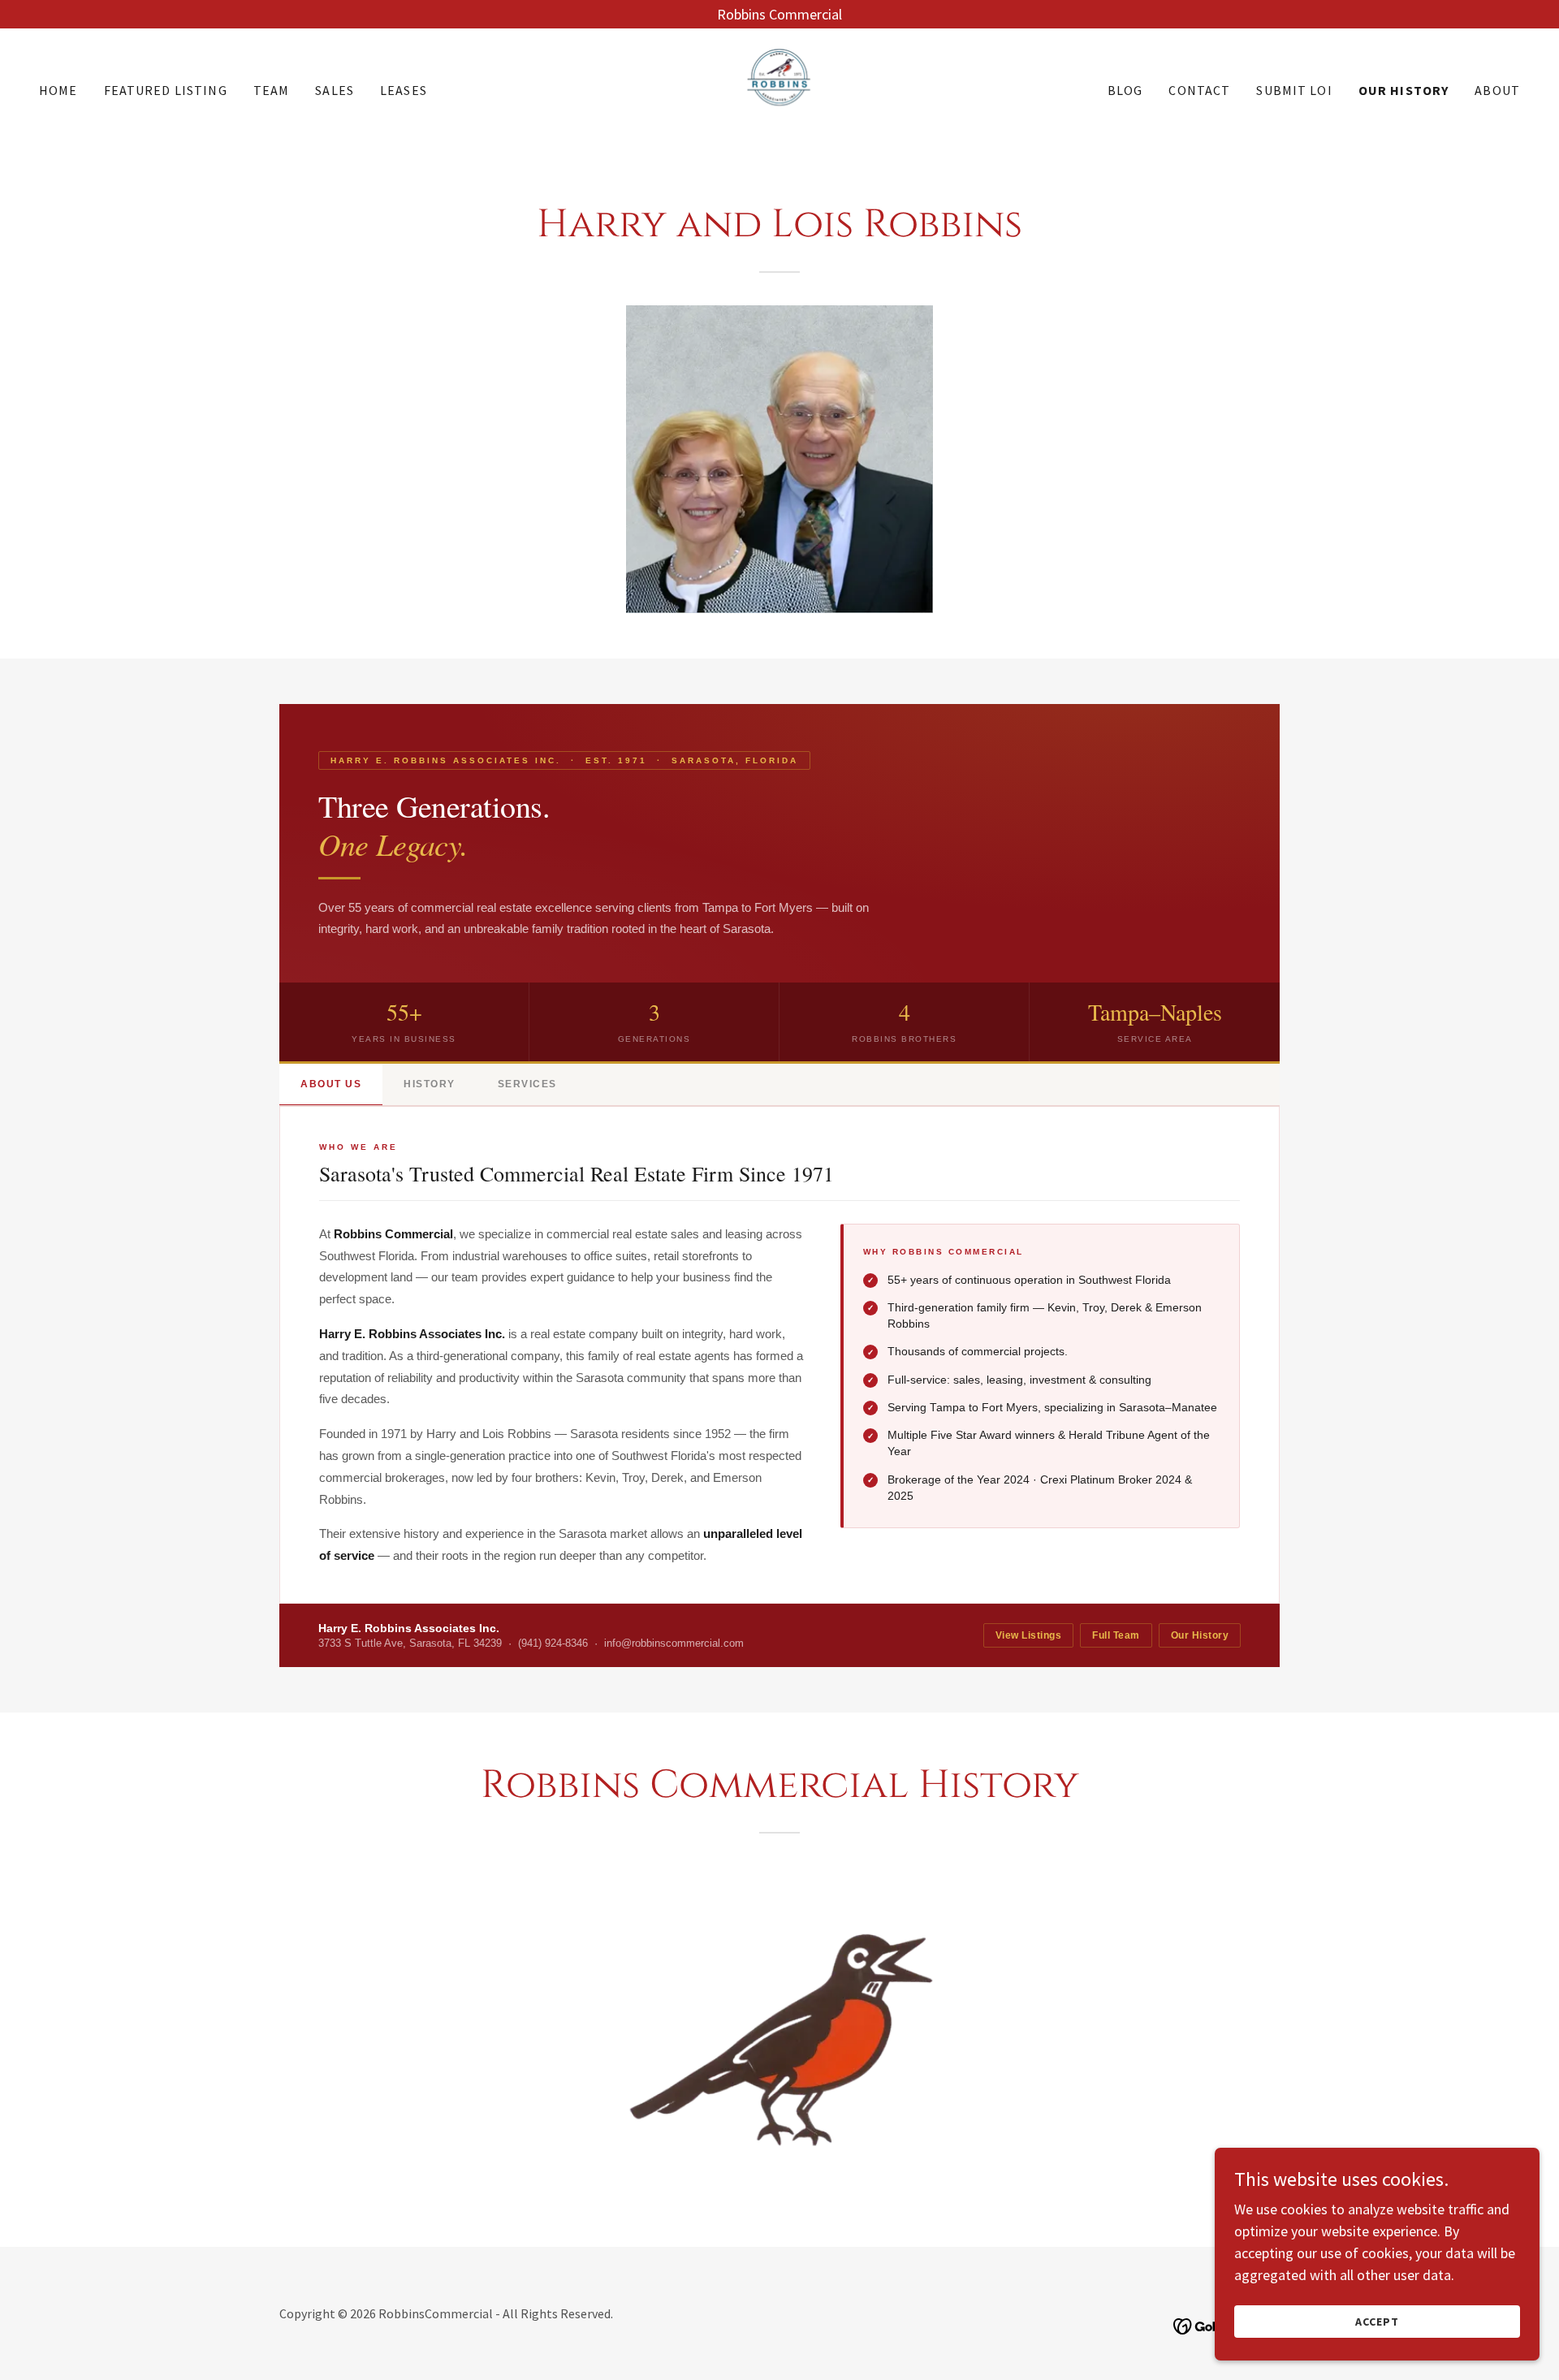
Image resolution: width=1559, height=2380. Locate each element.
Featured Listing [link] (166, 90)
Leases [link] (404, 90)
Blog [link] (1125, 90)
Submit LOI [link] (1294, 90)
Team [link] (272, 90)
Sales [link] (335, 90)
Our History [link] (1404, 90)
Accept (1377, 2322)
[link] (779, 88)
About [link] (1497, 90)
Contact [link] (1199, 90)
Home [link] (58, 90)
